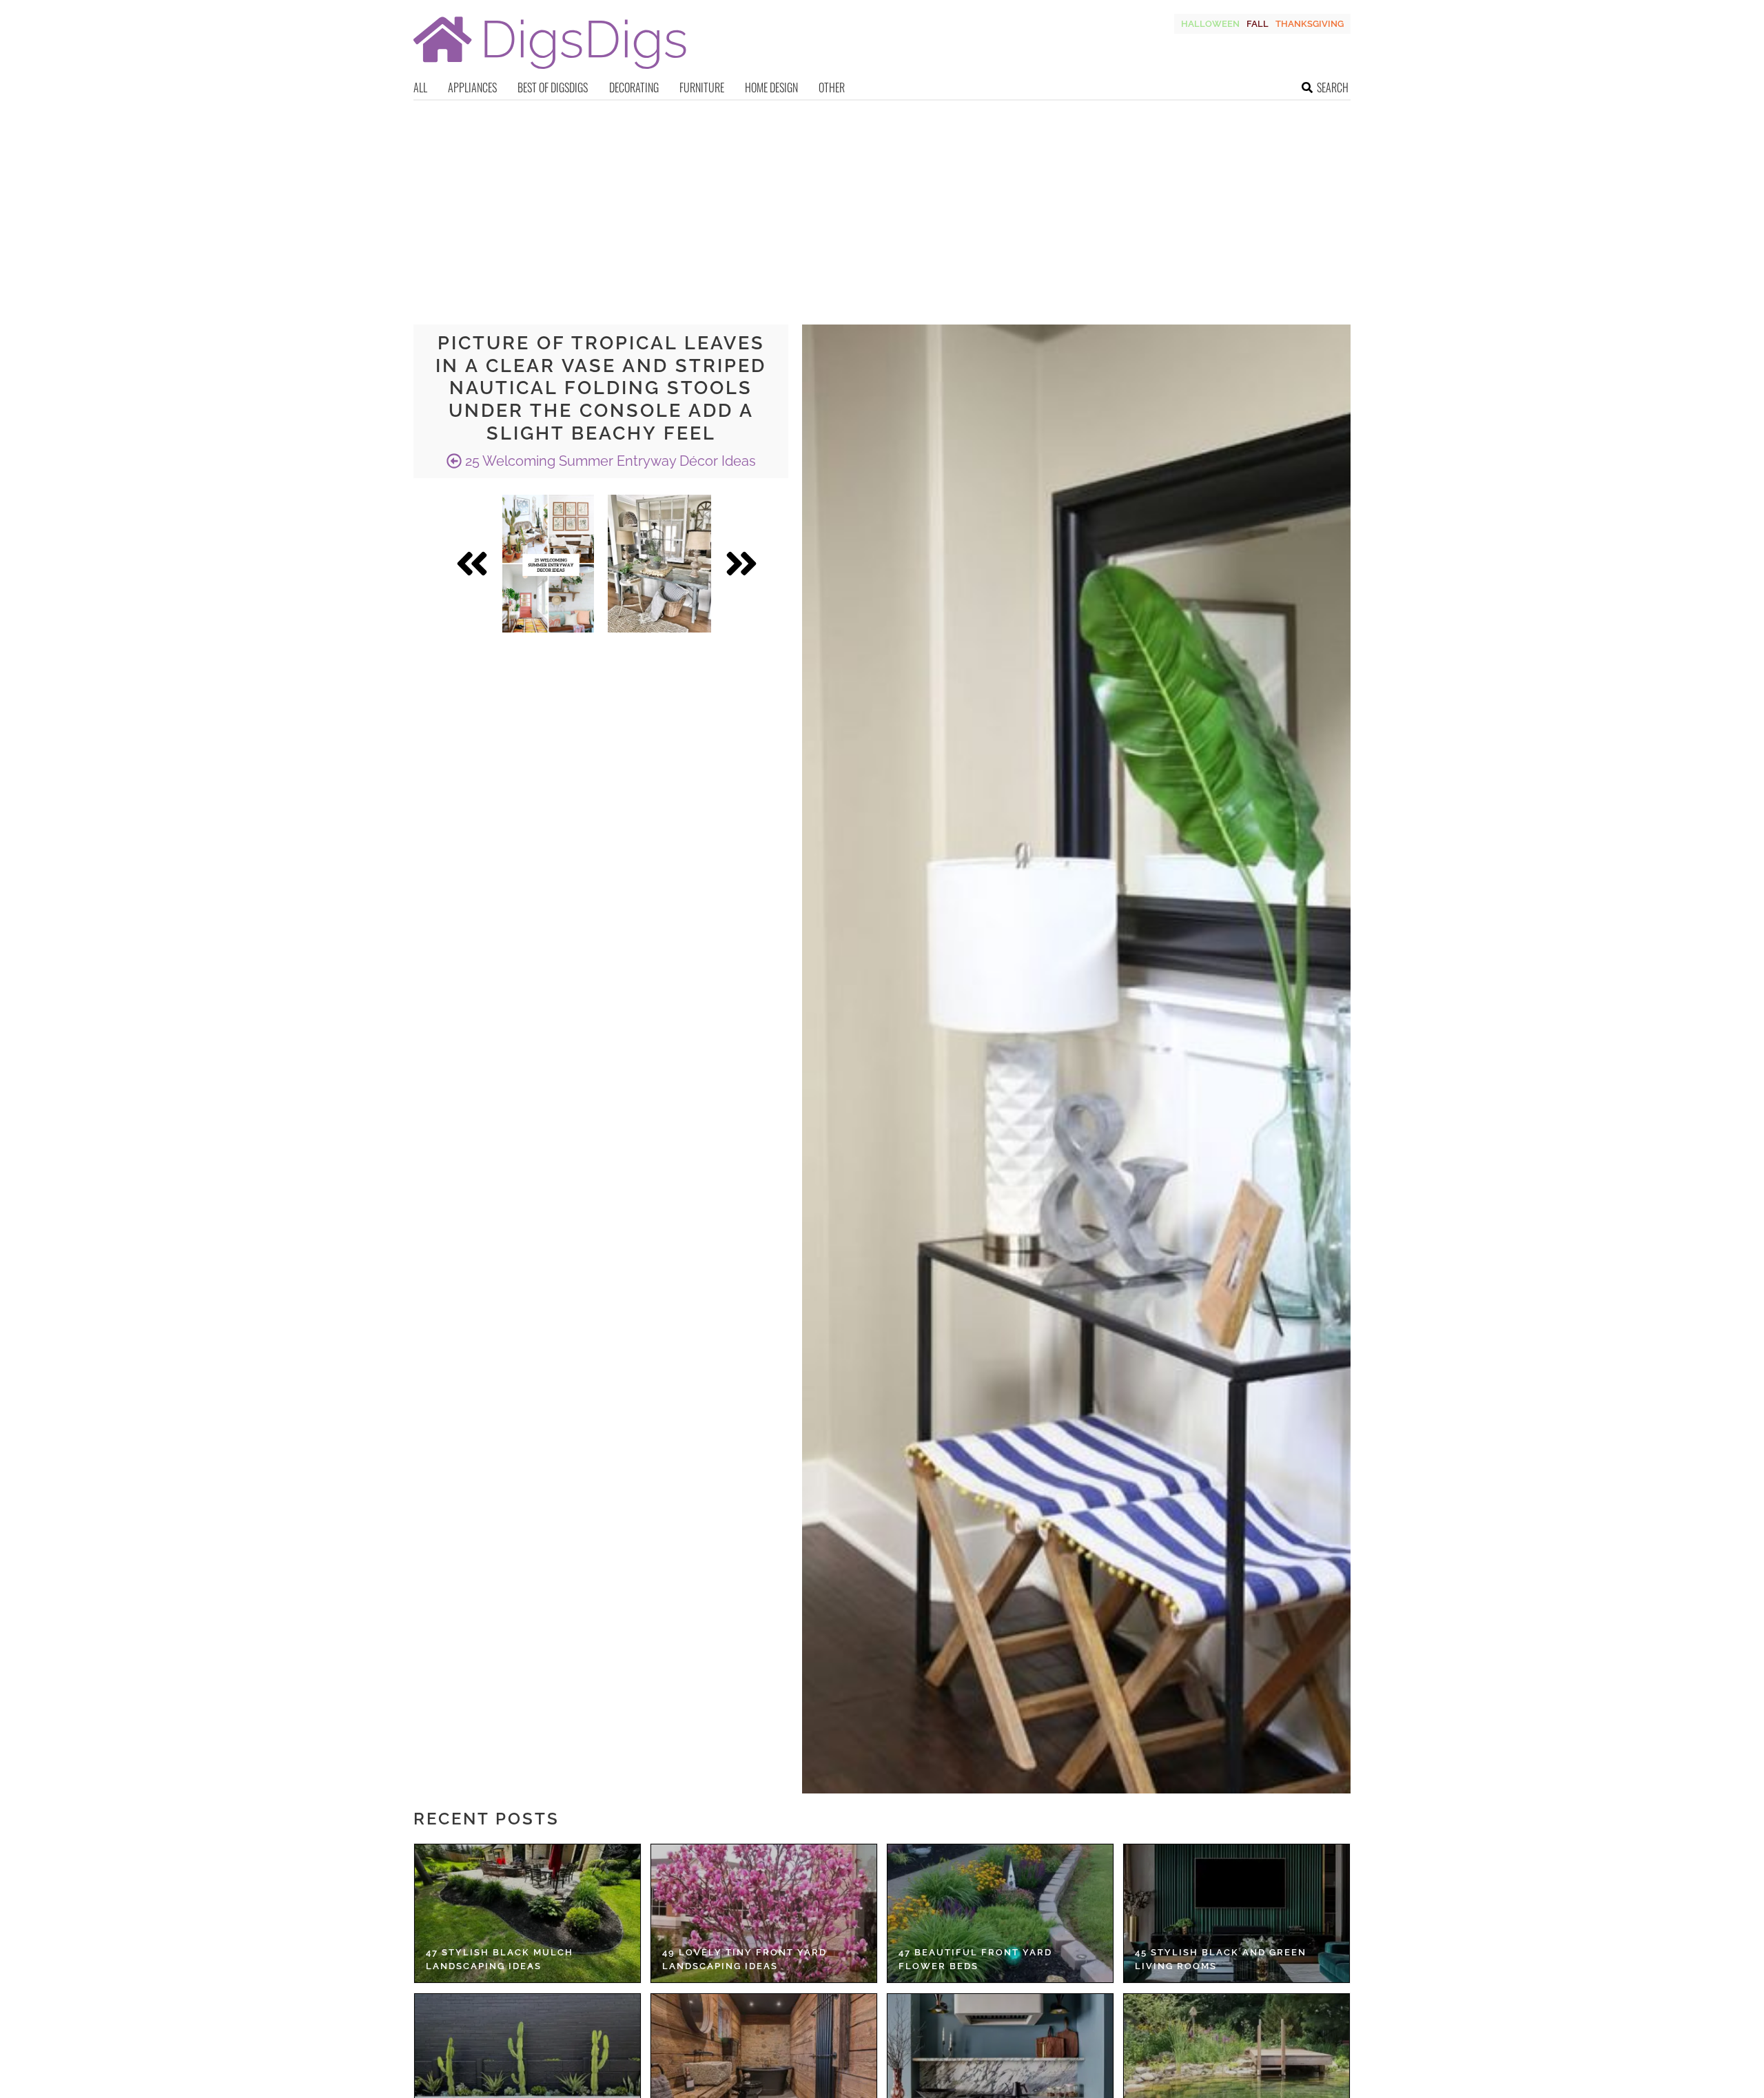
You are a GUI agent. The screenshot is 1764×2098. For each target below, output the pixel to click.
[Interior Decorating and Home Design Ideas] (550, 71)
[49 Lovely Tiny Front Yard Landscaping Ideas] (764, 1913)
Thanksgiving (1310, 24)
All (420, 88)
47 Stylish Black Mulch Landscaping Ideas (500, 1959)
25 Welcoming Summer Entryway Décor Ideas (609, 461)
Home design (771, 88)
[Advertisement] (882, 204)
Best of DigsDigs (553, 88)
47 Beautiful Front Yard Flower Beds (975, 1959)
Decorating (634, 88)
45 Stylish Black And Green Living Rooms (1221, 1959)
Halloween (1210, 24)
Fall (1258, 24)
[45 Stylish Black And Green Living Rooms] (1237, 1913)
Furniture (702, 88)
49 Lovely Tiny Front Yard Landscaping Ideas (745, 1959)
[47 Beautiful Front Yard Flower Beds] (1000, 1913)
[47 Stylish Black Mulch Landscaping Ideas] (527, 1913)
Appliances (472, 88)
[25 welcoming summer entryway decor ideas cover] (548, 564)
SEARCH (1333, 88)
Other (832, 88)
